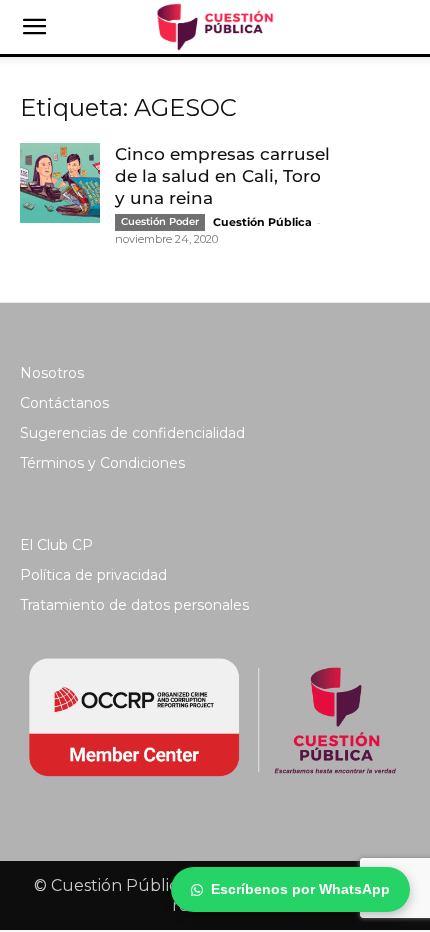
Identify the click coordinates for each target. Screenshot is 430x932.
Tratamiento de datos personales (134, 605)
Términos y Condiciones (102, 463)
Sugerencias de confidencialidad (132, 433)
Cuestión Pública (262, 222)
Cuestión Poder (160, 221)
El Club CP (56, 545)
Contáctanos (64, 403)
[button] (34, 27)
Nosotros (52, 373)
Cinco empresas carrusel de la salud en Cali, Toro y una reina (222, 176)
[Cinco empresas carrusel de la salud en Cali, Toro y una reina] (60, 183)
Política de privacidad (93, 575)
